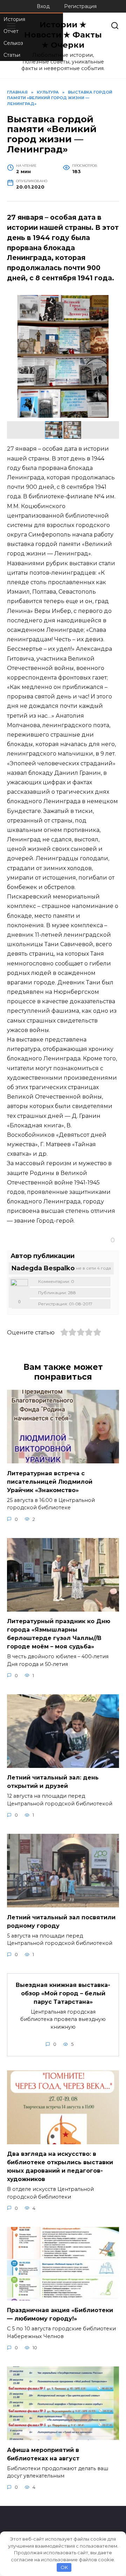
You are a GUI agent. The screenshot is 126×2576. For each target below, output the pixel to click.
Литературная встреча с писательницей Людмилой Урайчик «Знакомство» (50, 1481)
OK (64, 2567)
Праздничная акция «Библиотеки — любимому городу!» (60, 2314)
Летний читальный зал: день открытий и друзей (53, 1782)
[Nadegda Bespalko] (19, 1288)
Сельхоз (13, 43)
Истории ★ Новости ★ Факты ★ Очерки (63, 35)
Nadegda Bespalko (43, 1268)
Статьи (12, 55)
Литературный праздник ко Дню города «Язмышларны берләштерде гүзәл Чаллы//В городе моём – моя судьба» (59, 1634)
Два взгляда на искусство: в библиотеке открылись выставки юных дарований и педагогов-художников (60, 2167)
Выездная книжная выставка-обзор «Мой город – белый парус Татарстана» (63, 1993)
